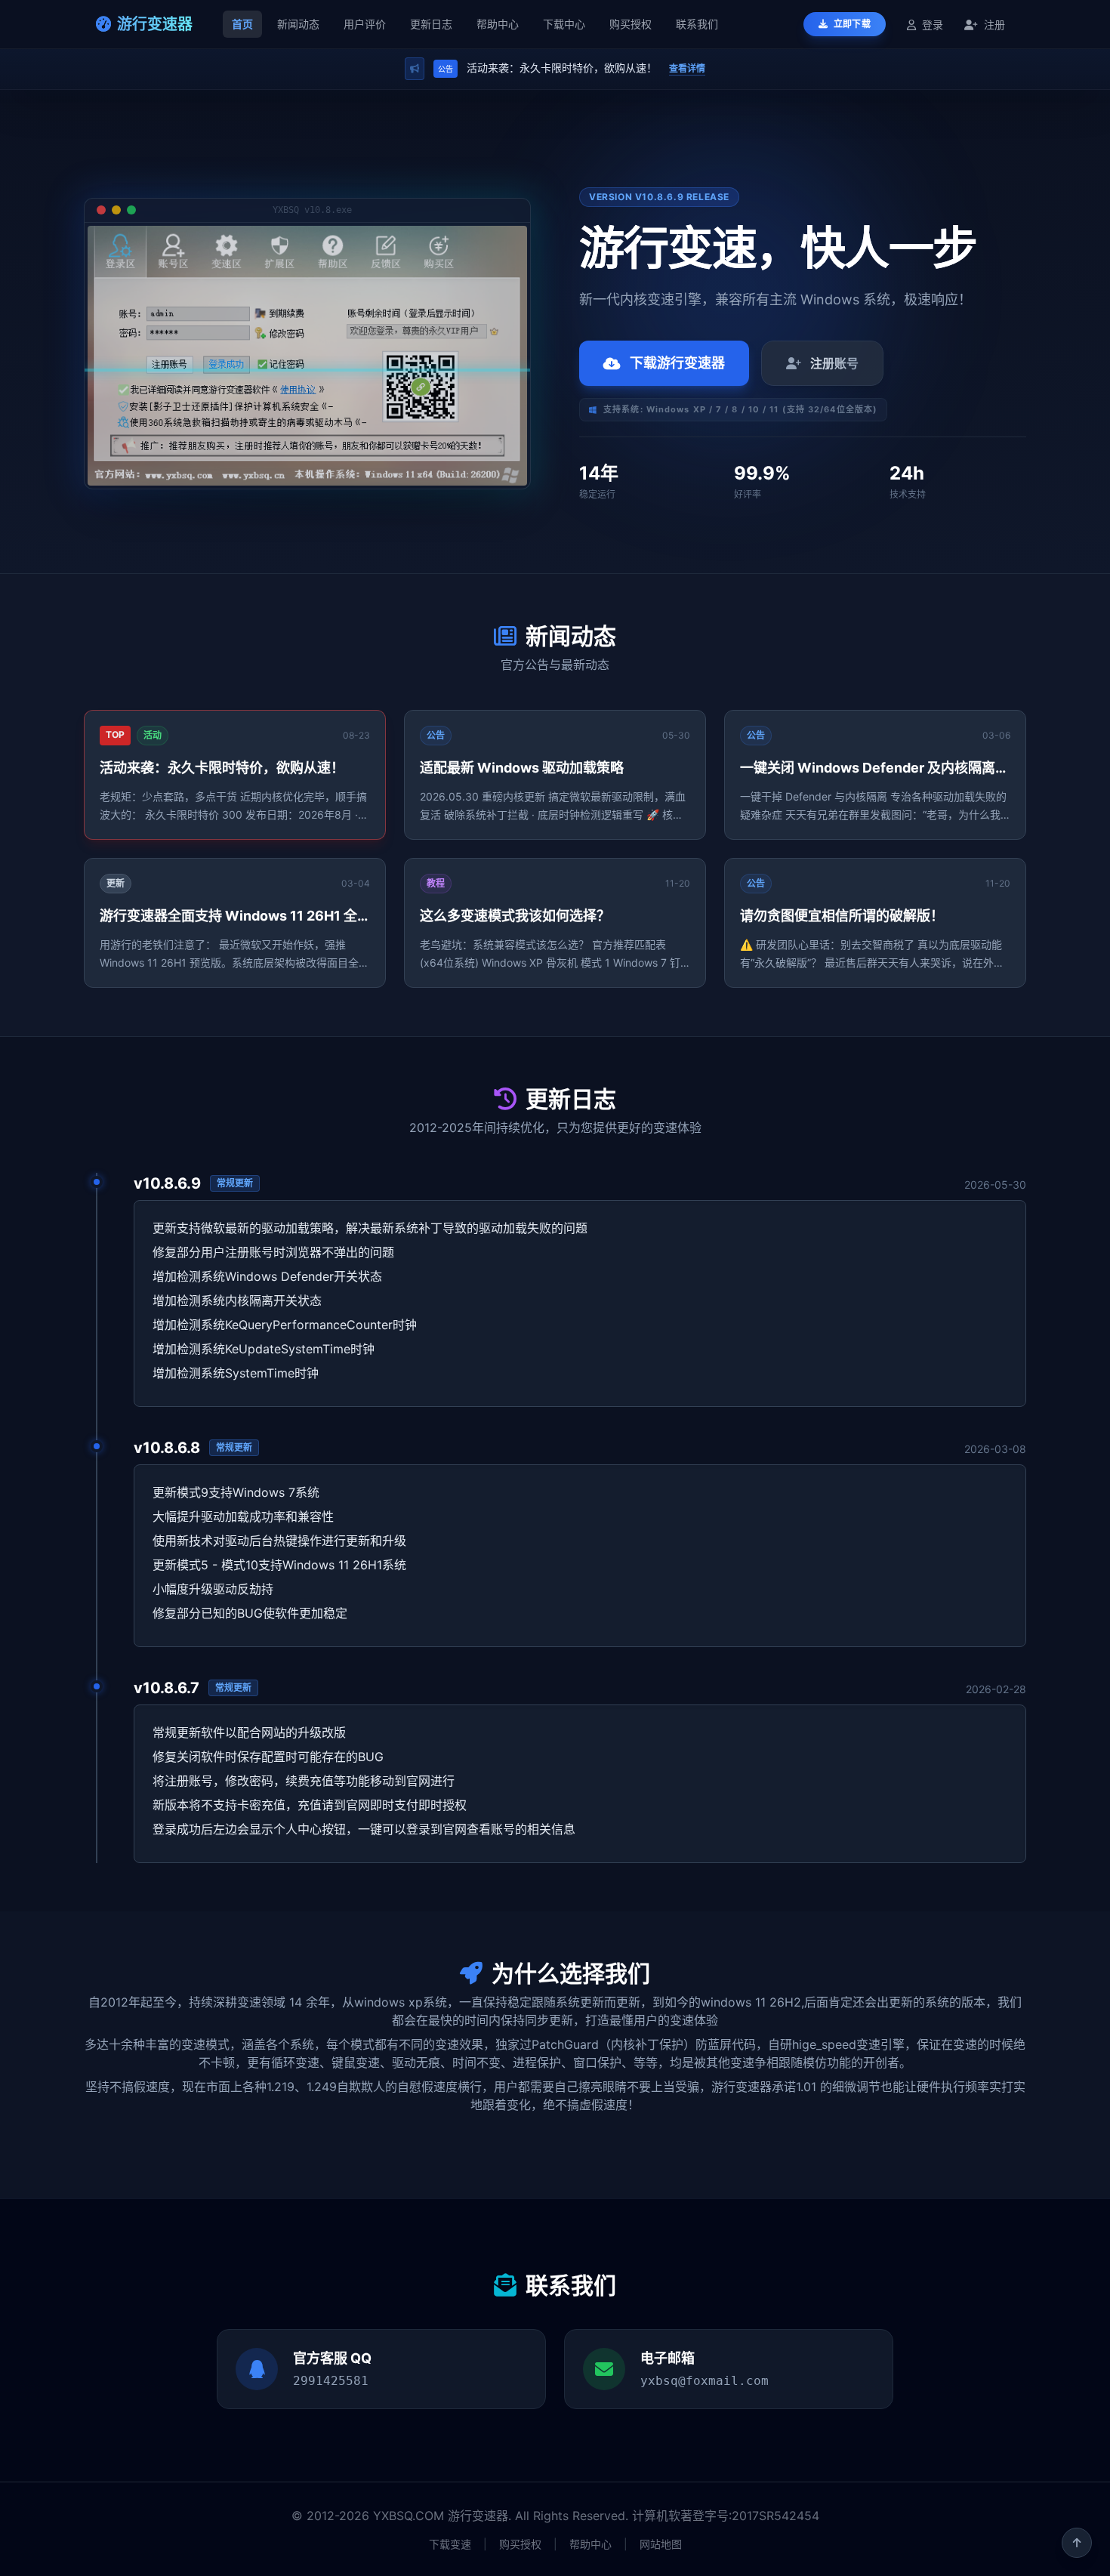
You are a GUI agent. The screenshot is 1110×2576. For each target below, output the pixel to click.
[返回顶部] (1077, 2543)
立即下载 (851, 24)
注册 (993, 25)
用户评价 (365, 24)
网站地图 (661, 2544)
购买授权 (631, 24)
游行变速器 (155, 24)
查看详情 (687, 68)
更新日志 (431, 24)
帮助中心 (498, 24)
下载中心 (564, 24)
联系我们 (697, 24)
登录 (933, 25)
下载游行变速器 (677, 363)
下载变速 (450, 2544)
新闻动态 (298, 24)
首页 (242, 24)
